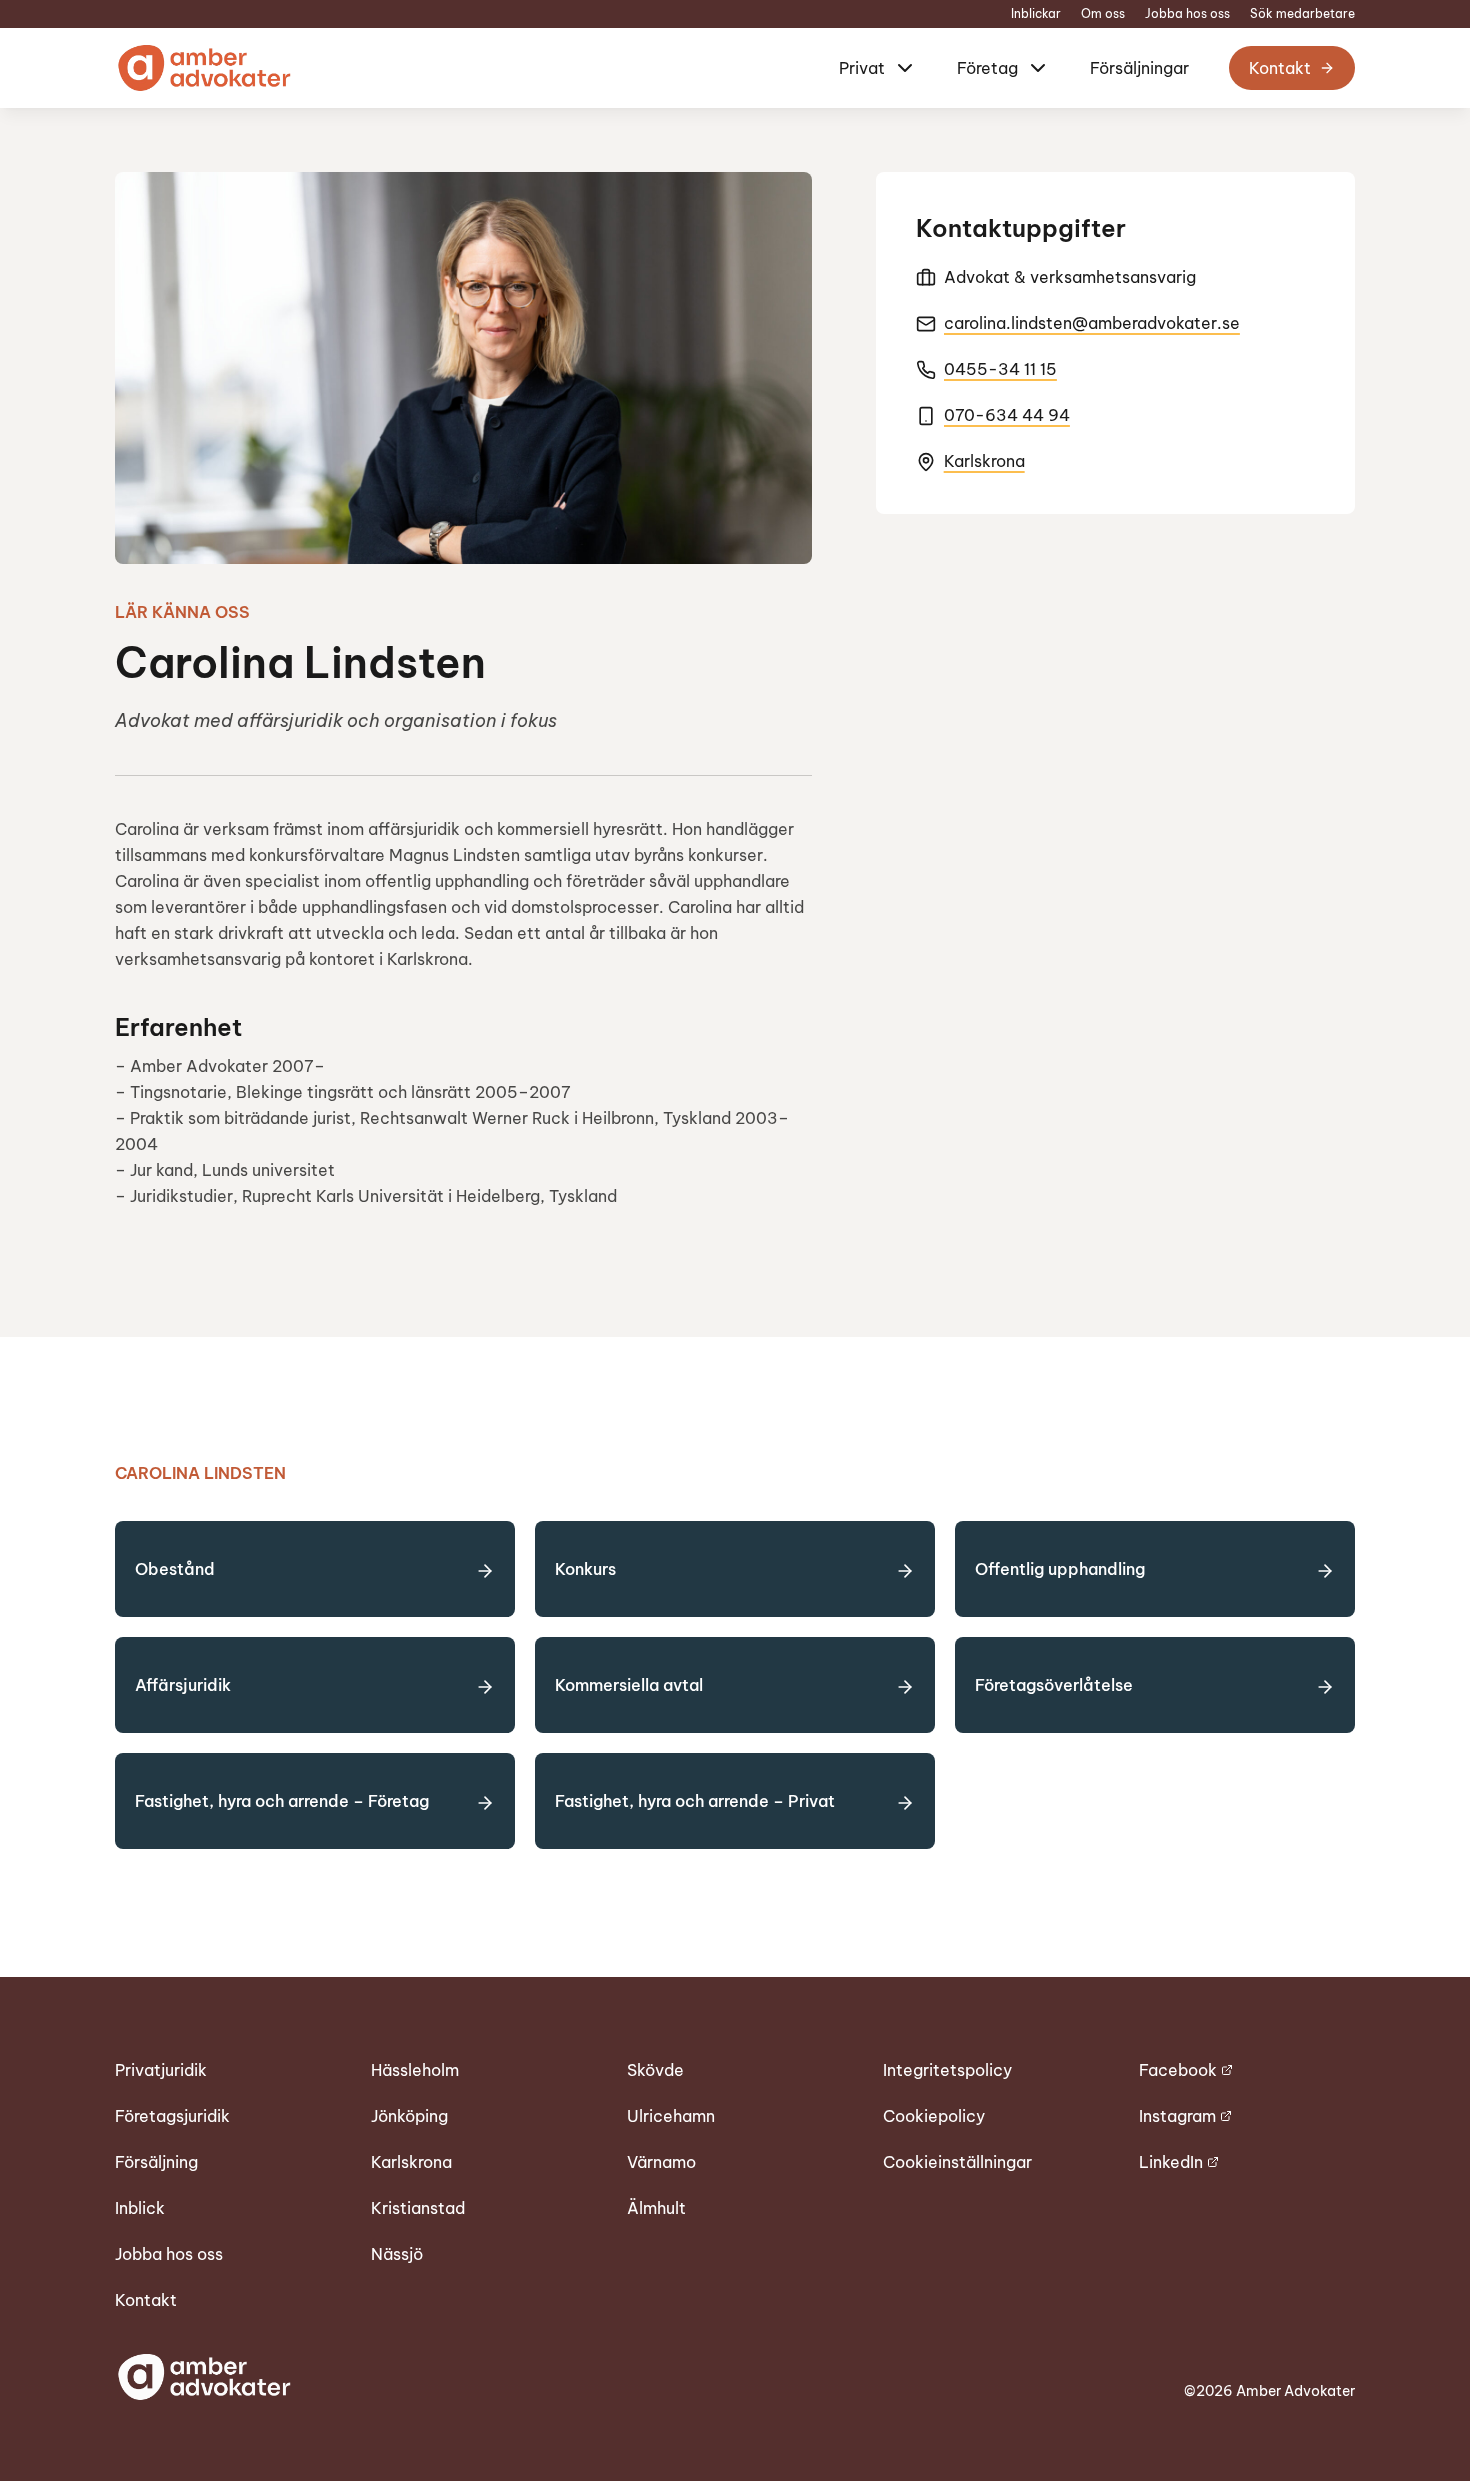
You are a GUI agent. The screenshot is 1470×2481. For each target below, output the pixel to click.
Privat (862, 68)
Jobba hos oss (1187, 14)
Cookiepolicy (934, 2116)
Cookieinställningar (957, 2162)
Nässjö (397, 2254)
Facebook (1178, 2070)
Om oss (1103, 14)
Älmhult (656, 2208)
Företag (987, 68)
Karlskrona (984, 461)
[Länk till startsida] (203, 68)
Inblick (140, 2208)
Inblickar (1036, 14)
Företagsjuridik (172, 2116)
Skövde (655, 2070)
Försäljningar (1139, 68)
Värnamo (661, 2162)
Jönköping (409, 2116)
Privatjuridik (161, 2070)
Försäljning (156, 2162)
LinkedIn (1171, 2162)
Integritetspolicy (947, 2070)
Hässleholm (415, 2070)
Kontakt (1280, 68)
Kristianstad (418, 2208)
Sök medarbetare (1302, 14)
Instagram (1177, 2116)
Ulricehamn (671, 2116)
